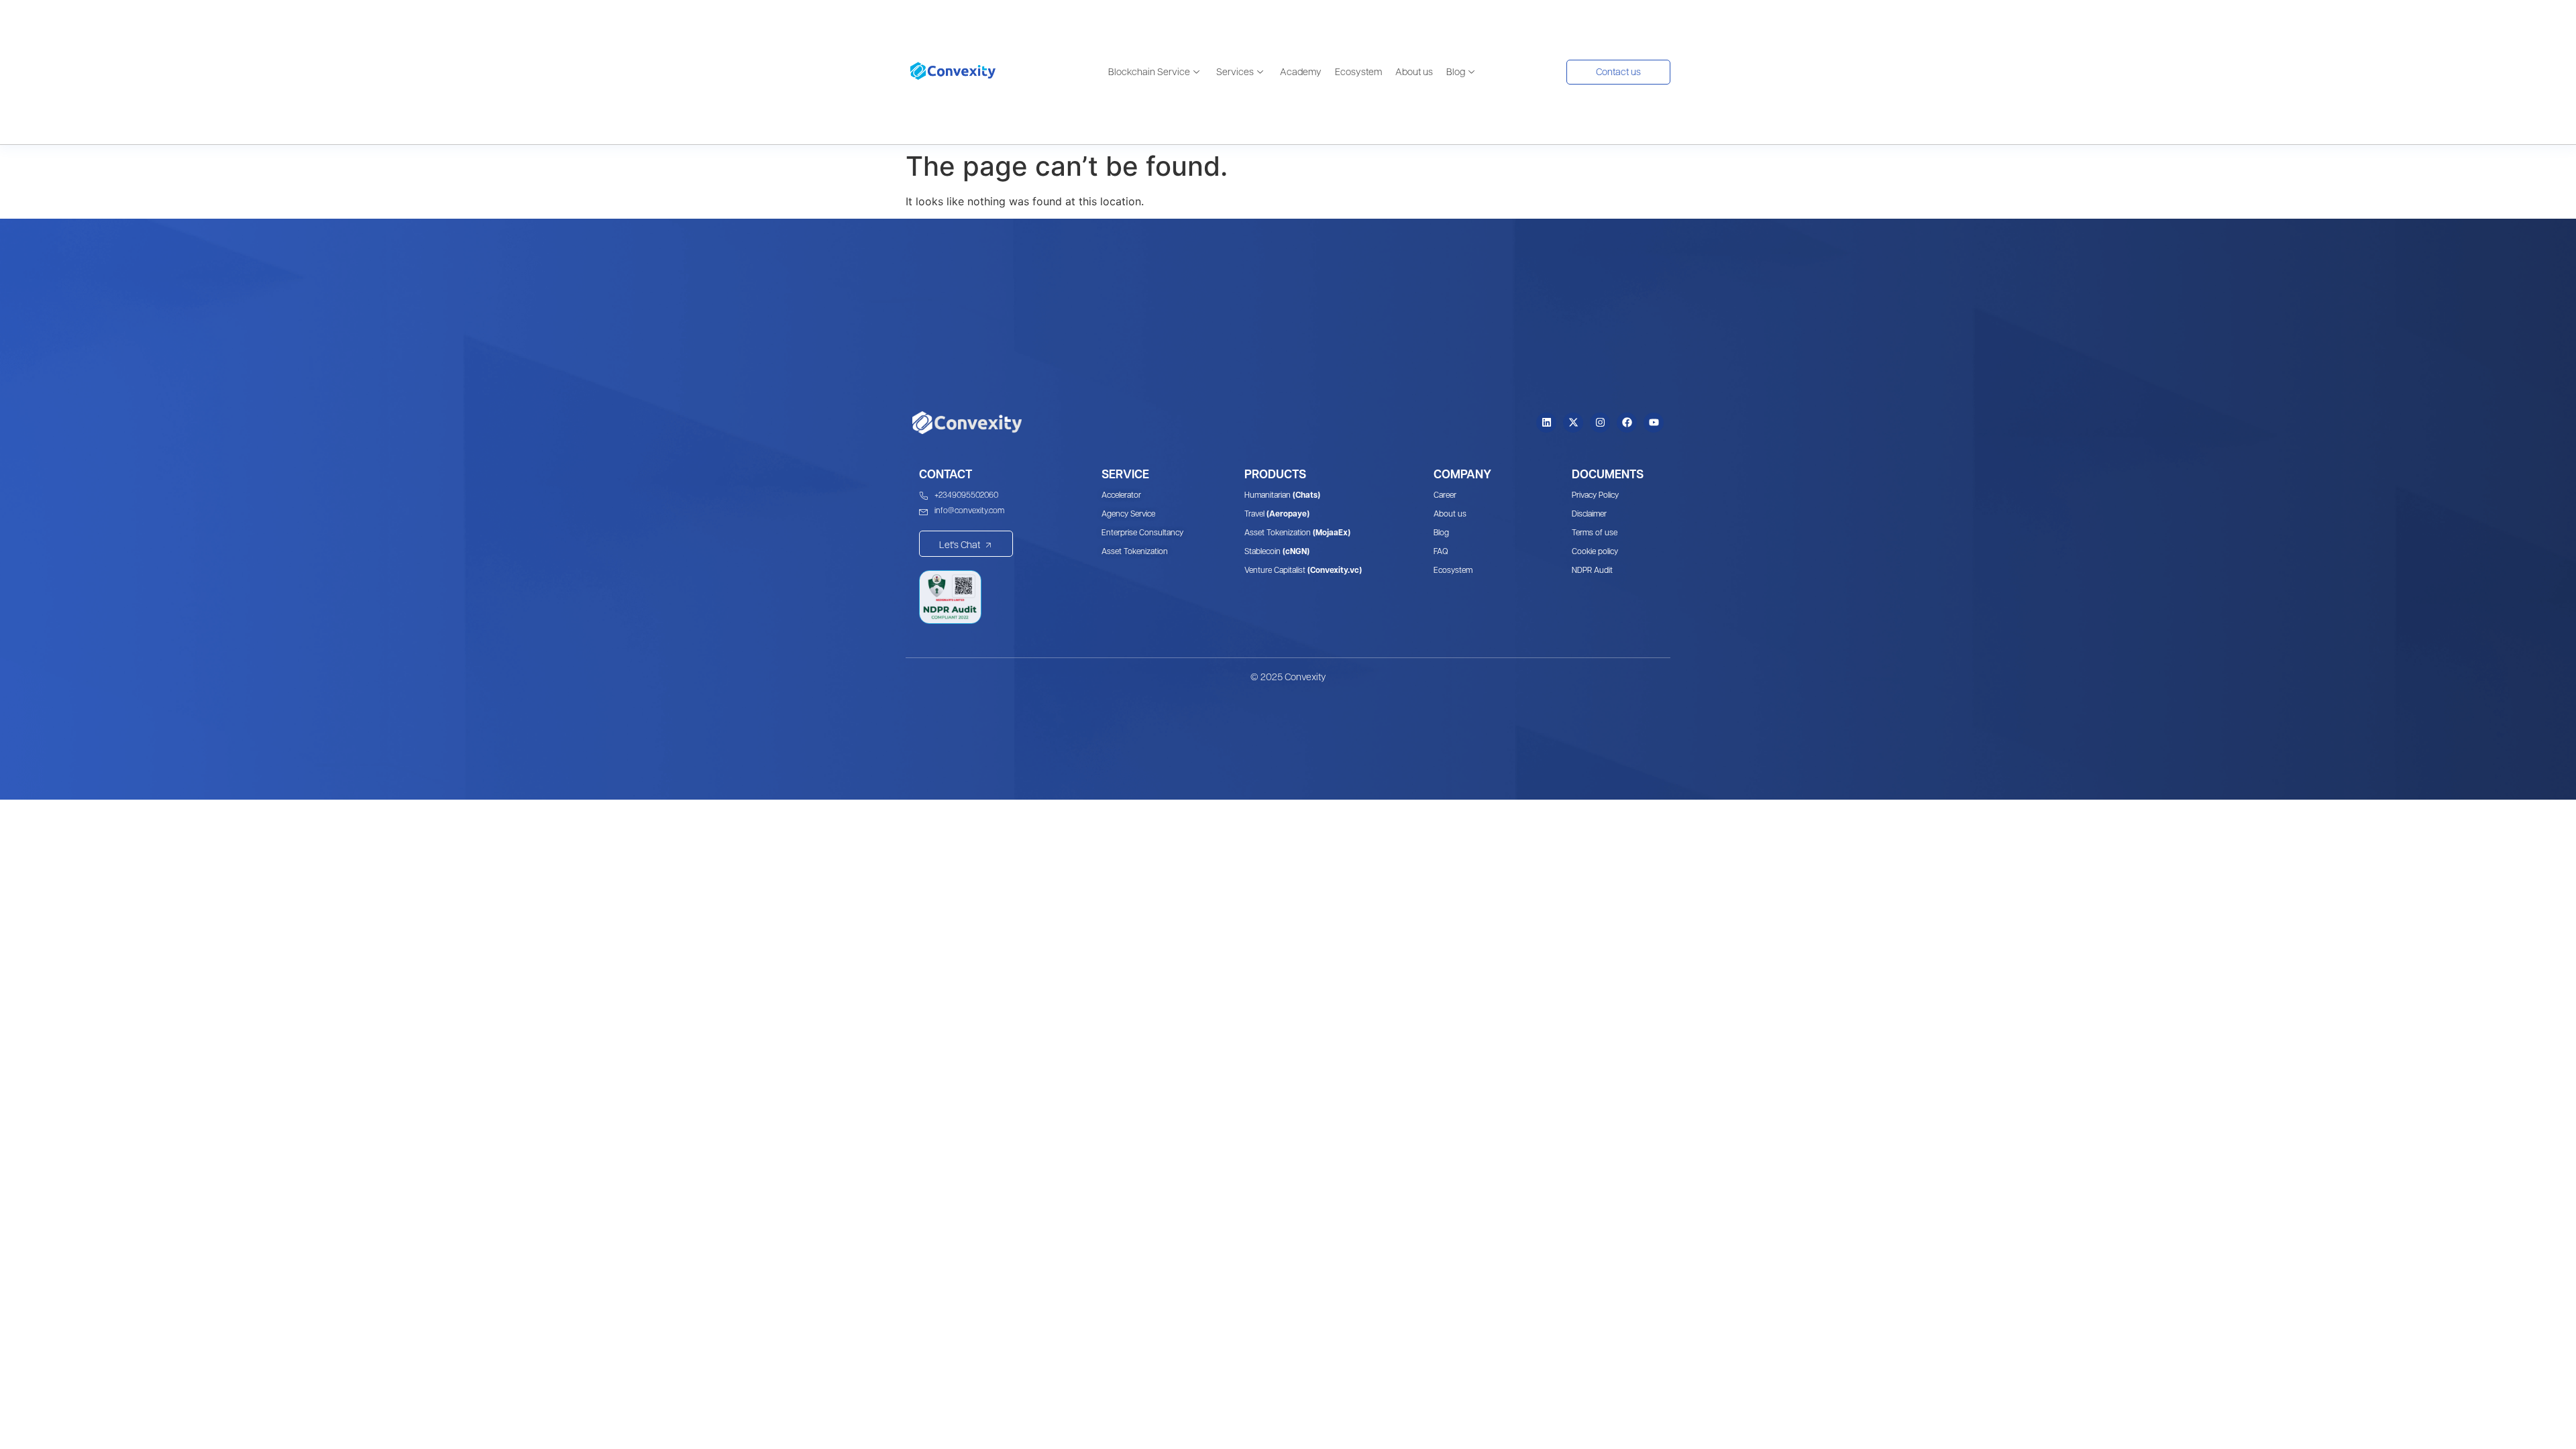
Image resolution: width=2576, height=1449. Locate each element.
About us (1414, 72)
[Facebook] (1627, 423)
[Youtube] (1654, 423)
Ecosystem (1358, 72)
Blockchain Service (1149, 72)
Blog (1456, 72)
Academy (1301, 72)
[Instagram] (1600, 423)
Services (1235, 72)
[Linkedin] (1546, 423)
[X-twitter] (1573, 423)
